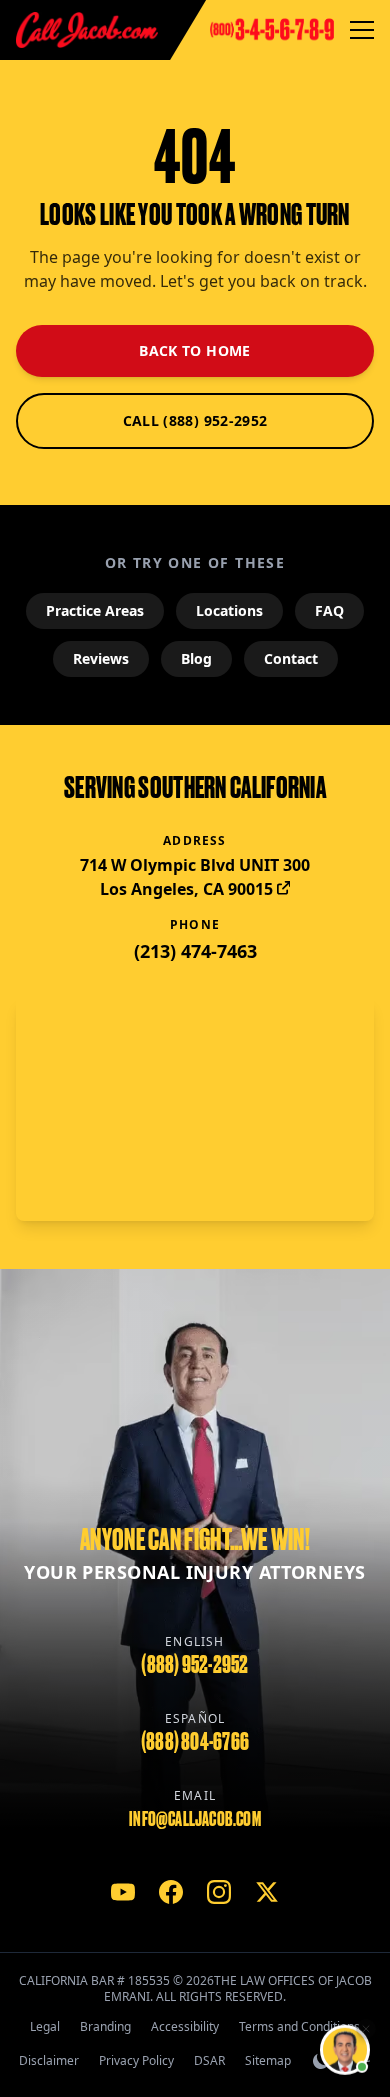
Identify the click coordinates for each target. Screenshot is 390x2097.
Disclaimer (49, 2060)
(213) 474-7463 (195, 951)
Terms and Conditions (299, 2026)
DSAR (209, 2060)
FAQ (329, 610)
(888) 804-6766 (195, 1741)
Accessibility (185, 2026)
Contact (291, 658)
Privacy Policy (136, 2060)
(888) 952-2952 (194, 1664)
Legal (45, 2026)
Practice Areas (95, 610)
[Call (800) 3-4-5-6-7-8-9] (272, 30)
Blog (196, 658)
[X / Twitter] (267, 1892)
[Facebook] (171, 1892)
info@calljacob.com (195, 1819)
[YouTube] (123, 1892)
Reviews (101, 658)
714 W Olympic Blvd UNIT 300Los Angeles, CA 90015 (195, 877)
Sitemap (268, 2060)
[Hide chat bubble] (366, 2030)
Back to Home (194, 350)
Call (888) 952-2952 (195, 420)
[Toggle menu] (362, 30)
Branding (105, 2026)
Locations (229, 610)
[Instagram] (219, 1892)
